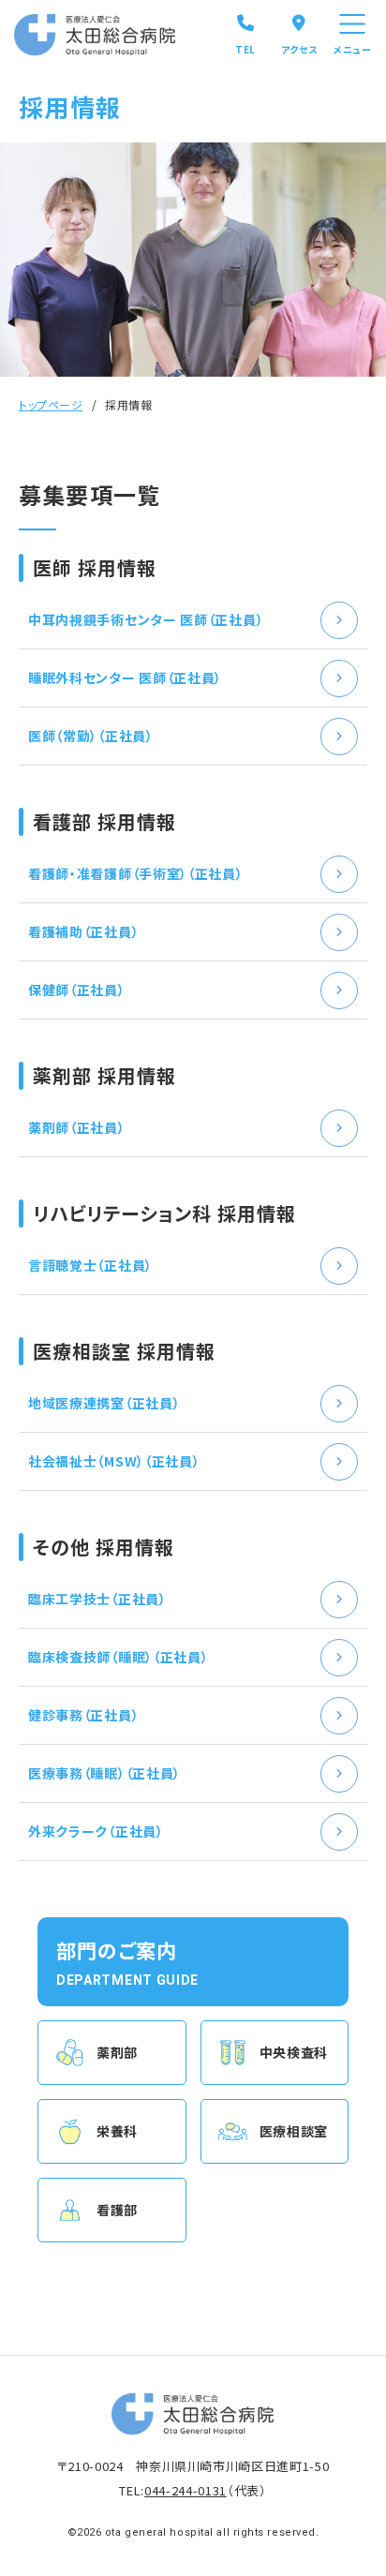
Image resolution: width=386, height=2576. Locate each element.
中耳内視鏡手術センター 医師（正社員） (146, 619)
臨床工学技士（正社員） (97, 1599)
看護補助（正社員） (83, 931)
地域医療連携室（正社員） (104, 1403)
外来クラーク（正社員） (96, 1831)
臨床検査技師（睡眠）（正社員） (119, 1657)
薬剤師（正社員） (77, 1127)
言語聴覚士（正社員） (90, 1265)
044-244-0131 (186, 2490)
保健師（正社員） (77, 990)
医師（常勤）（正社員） (91, 736)
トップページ (51, 404)
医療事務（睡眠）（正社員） (104, 1773)
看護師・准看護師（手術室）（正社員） (136, 873)
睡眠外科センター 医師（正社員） (125, 678)
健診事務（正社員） (83, 1715)
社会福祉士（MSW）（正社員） (114, 1461)
